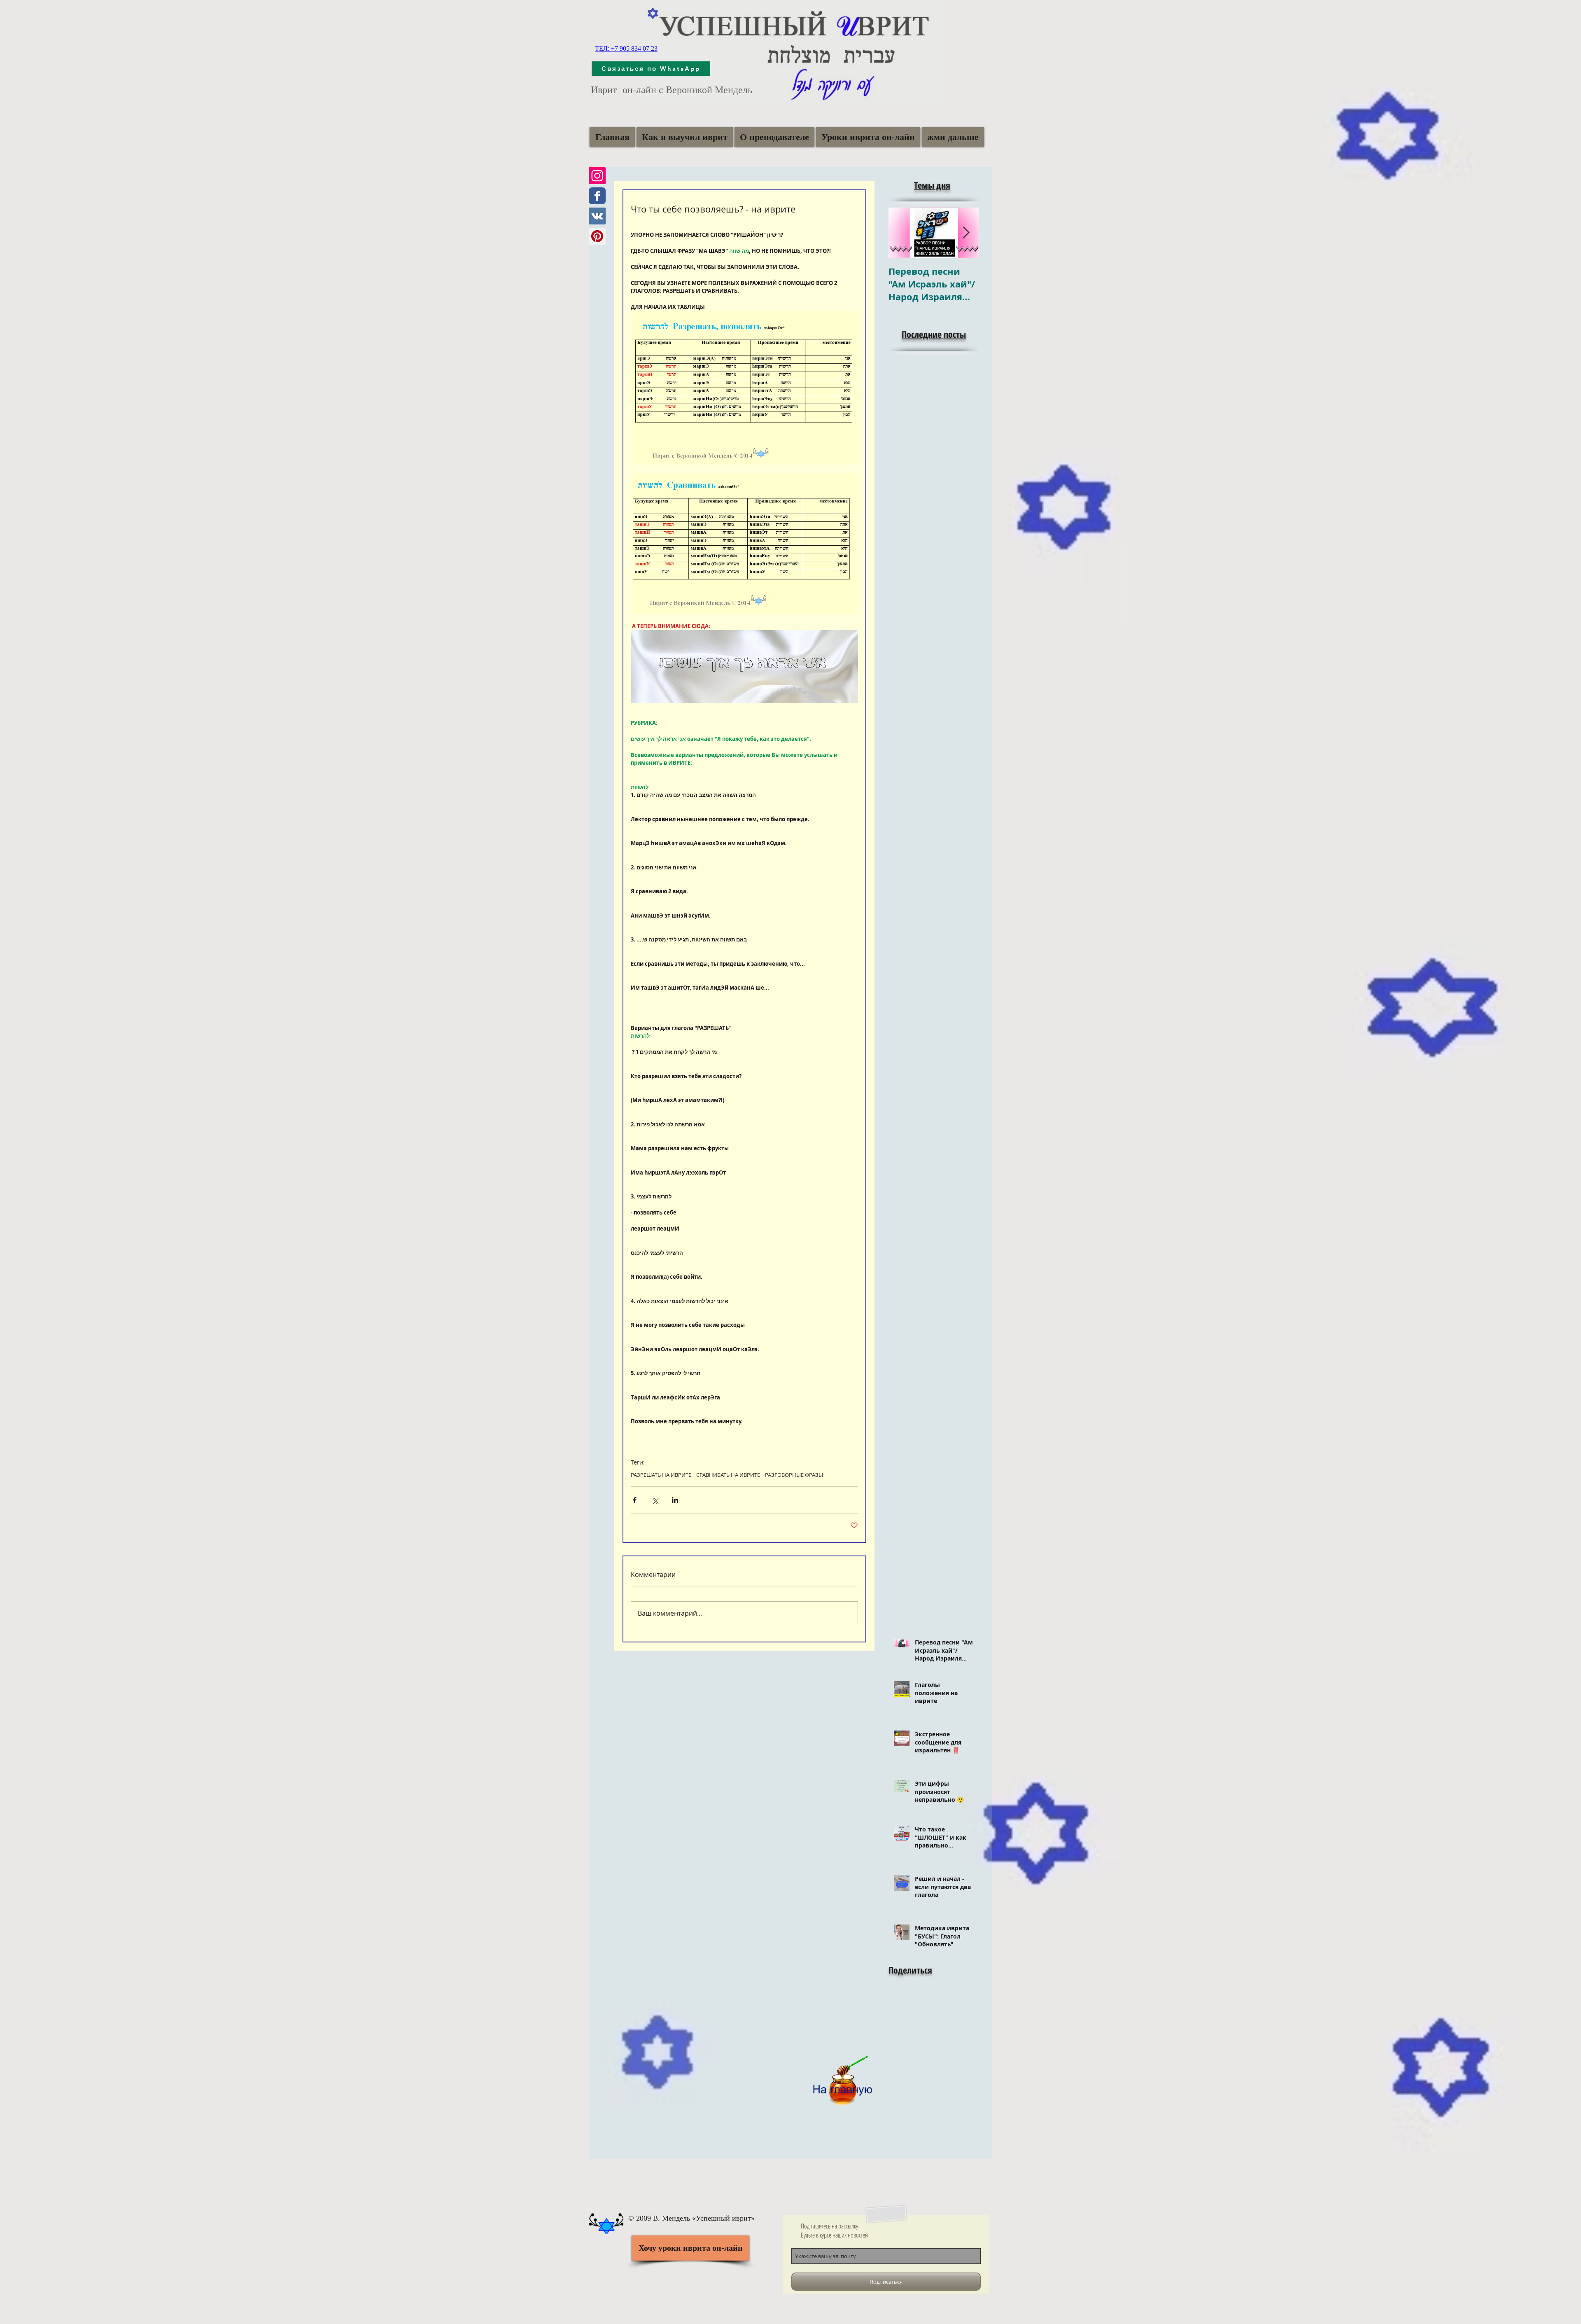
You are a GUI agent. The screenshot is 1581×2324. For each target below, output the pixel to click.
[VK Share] (918, 2016)
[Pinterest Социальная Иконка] (597, 236)
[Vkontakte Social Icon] (597, 216)
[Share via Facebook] (635, 1500)
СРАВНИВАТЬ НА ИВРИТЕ (728, 1475)
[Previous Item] (902, 233)
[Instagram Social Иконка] (597, 176)
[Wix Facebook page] (597, 196)
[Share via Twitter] (655, 1500)
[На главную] (842, 2077)
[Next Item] (966, 233)
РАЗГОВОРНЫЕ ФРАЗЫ (794, 1475)
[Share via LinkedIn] (675, 1500)
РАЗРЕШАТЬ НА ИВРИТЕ (661, 1475)
